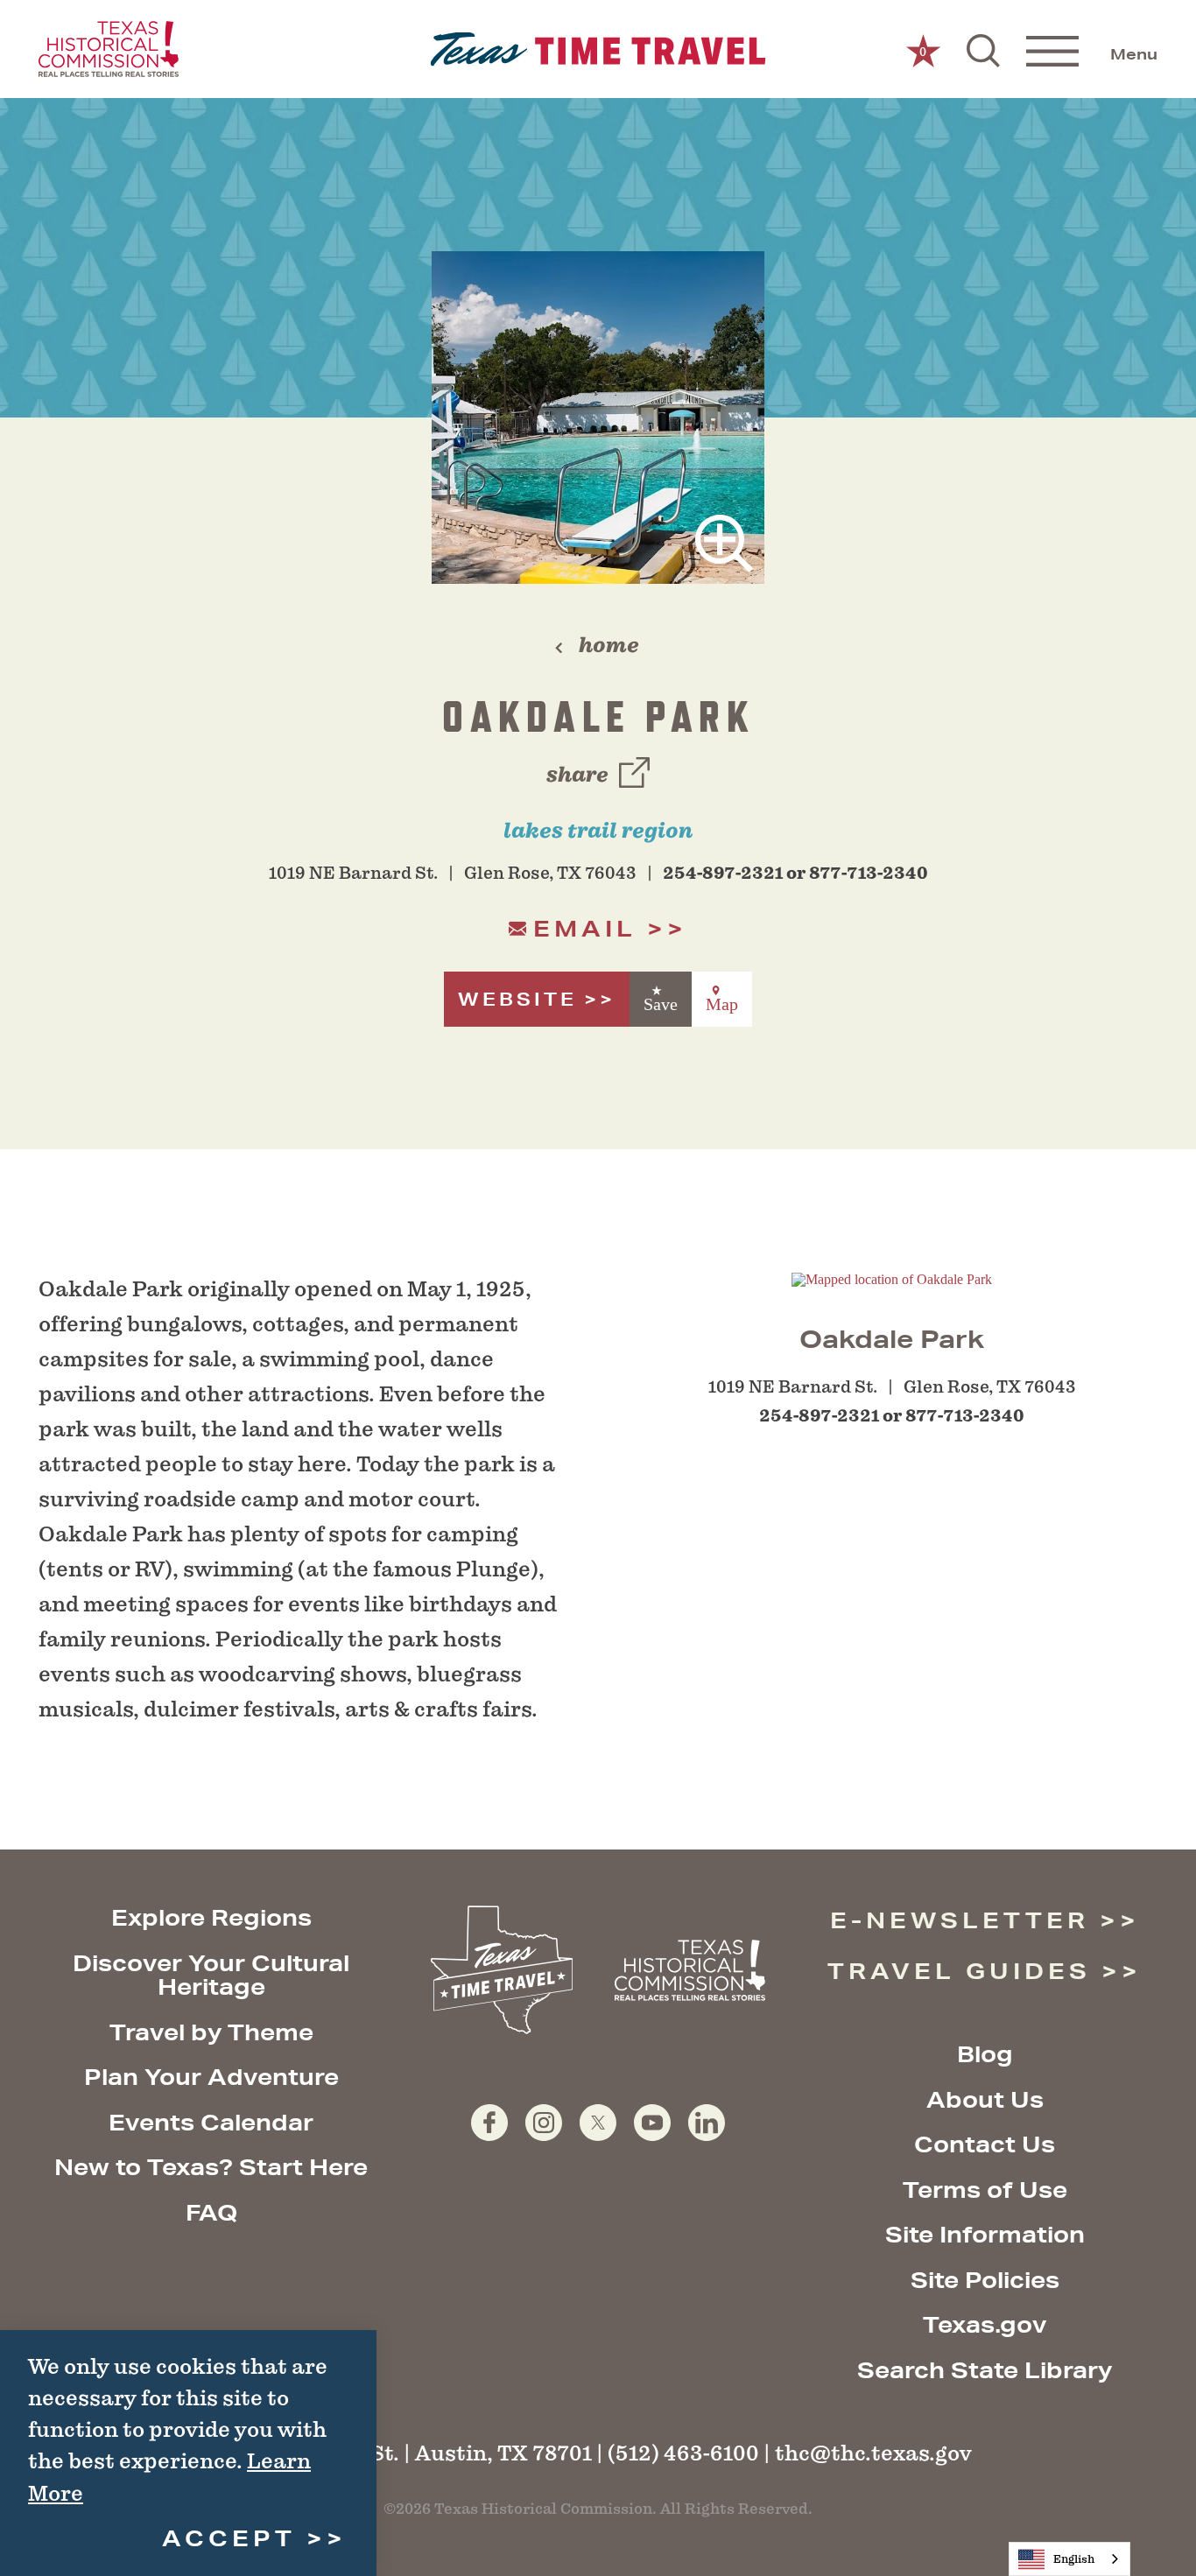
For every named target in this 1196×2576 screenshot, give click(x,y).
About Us (985, 2099)
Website (517, 999)
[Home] (598, 49)
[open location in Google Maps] (892, 1278)
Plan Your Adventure (211, 2077)
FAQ (211, 2212)
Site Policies (985, 2280)
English (1074, 2559)
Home (609, 645)
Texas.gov (985, 2324)
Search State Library (985, 2370)
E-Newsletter (960, 1920)
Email (585, 928)
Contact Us (985, 2144)
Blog (985, 2054)
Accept (229, 2538)
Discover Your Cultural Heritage (211, 1975)
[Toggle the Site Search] (983, 49)
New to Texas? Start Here (211, 2167)
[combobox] (1069, 2559)
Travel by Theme (211, 2032)
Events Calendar (211, 2122)
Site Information (985, 2234)
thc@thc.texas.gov (873, 2453)
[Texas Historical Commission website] (109, 49)
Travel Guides (959, 1971)
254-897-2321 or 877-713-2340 (795, 873)
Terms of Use (985, 2190)
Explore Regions (211, 1917)
